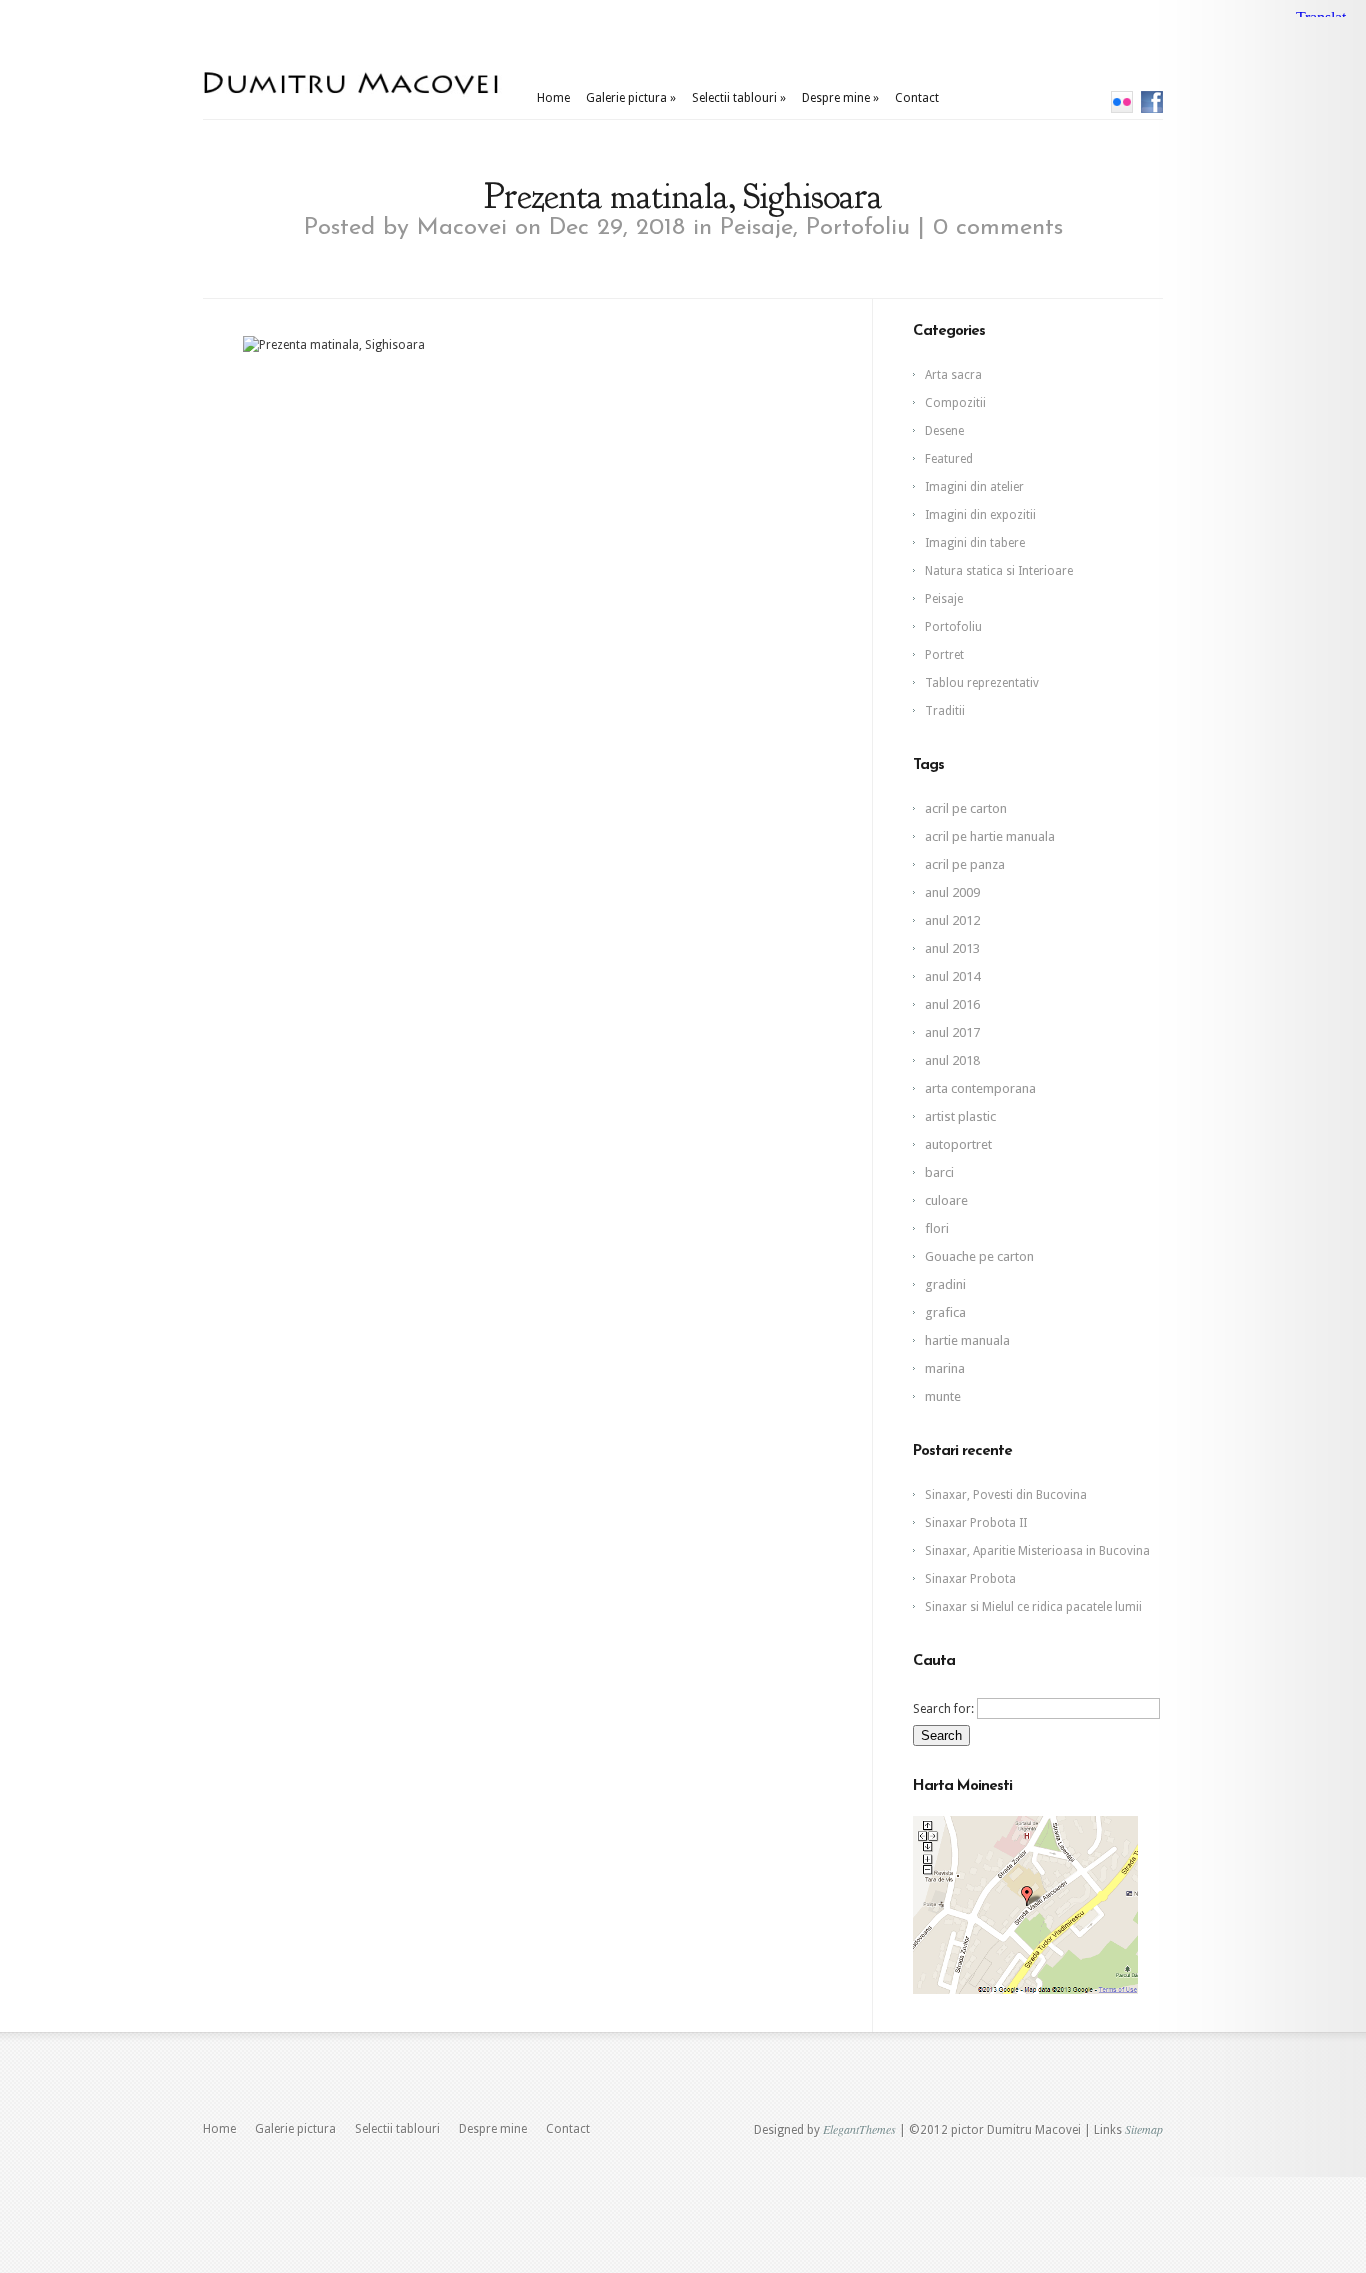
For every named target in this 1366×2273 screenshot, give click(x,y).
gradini (945, 1284)
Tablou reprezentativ (982, 683)
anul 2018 (952, 1060)
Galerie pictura (631, 98)
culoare (946, 1200)
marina (945, 1368)
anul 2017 (952, 1032)
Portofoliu (858, 228)
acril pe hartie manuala (990, 836)
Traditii (945, 711)
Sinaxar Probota (970, 1579)
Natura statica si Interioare (999, 571)
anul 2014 (952, 976)
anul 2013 (952, 948)
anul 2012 (952, 920)
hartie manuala (967, 1340)
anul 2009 (952, 892)
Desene (944, 431)
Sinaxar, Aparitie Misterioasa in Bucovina (1037, 1551)
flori (937, 1228)
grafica (945, 1312)
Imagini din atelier (974, 487)
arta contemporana (980, 1088)
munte (943, 1396)
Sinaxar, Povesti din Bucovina (1006, 1495)
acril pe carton (966, 808)
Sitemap (1144, 2129)
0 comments (998, 228)
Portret (944, 655)
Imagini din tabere (975, 543)
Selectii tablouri (739, 98)
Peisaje (756, 228)
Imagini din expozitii (980, 515)
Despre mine (840, 98)
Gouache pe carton (979, 1256)
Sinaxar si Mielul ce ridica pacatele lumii (1033, 1607)
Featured (949, 459)
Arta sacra (953, 375)
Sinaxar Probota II (976, 1523)
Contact (917, 98)
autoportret (958, 1144)
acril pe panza (965, 864)
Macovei (462, 228)
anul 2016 (952, 1004)
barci (939, 1172)
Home (553, 98)
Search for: (943, 1709)
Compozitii (955, 403)
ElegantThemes (859, 2129)
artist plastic (960, 1116)
